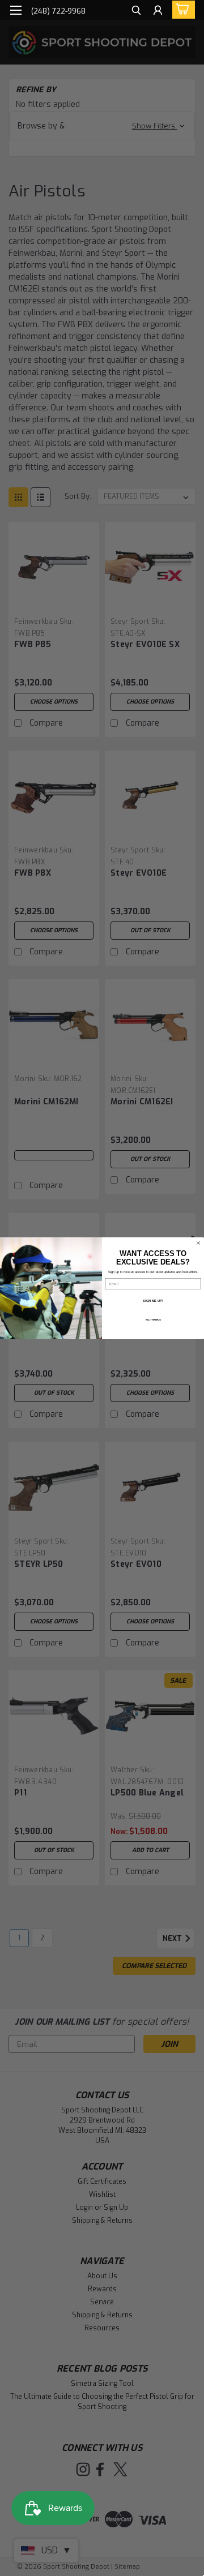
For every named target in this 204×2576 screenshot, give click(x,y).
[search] (136, 12)
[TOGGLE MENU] (16, 10)
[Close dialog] (198, 1243)
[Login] (158, 12)
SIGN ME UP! (153, 1300)
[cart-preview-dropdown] (181, 10)
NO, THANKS (153, 1320)
